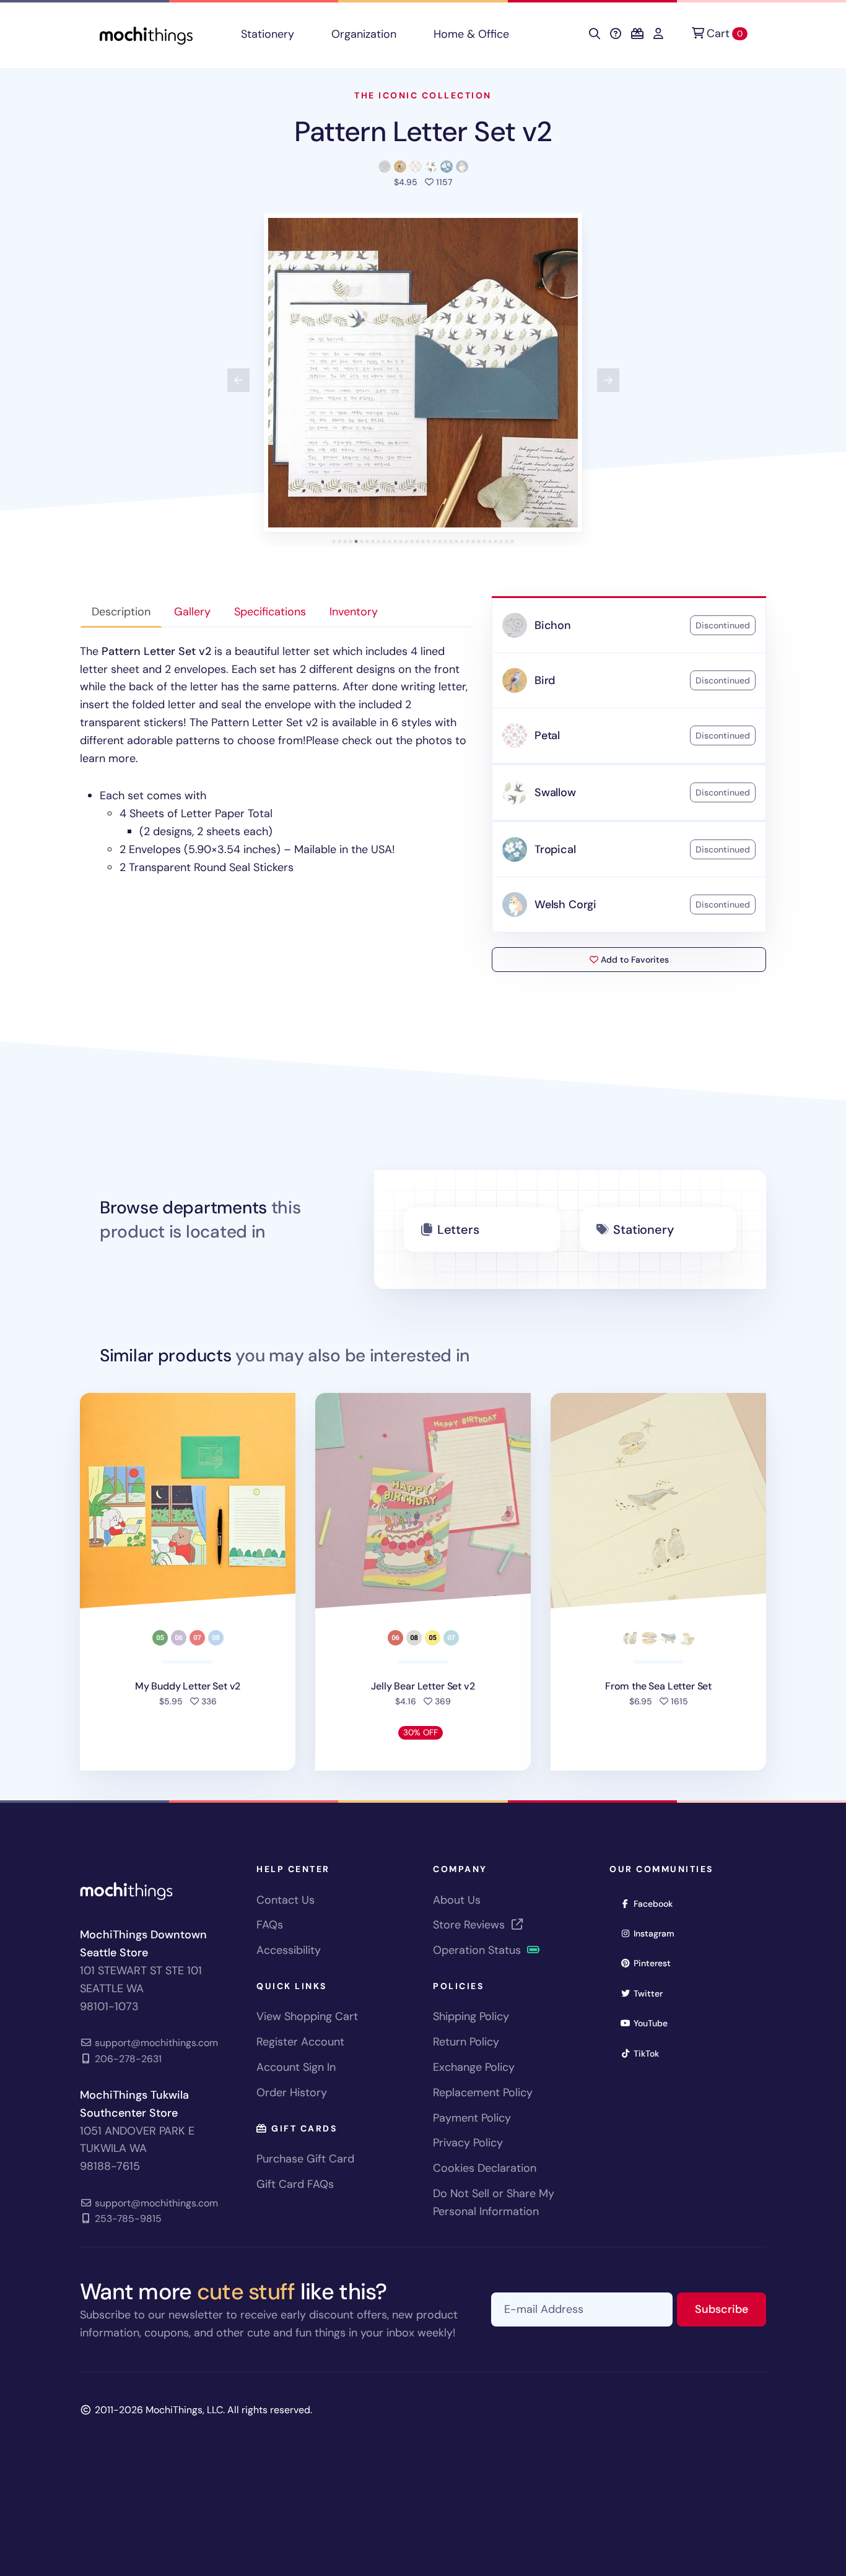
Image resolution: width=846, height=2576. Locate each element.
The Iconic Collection (423, 95)
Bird (545, 680)
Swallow (555, 792)
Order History (292, 2092)
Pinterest (656, 1963)
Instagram (658, 1933)
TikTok (650, 2053)
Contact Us (286, 1900)
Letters (458, 1229)
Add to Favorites (634, 960)
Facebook (657, 1903)
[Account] (658, 34)
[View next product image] (608, 380)
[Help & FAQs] (616, 34)
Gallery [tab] (192, 612)
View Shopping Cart (307, 2016)
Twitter (652, 1993)
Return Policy (466, 2042)
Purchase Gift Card (305, 2159)
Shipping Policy (471, 2016)
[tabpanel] (276, 760)
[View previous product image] (238, 380)
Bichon (553, 625)
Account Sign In (296, 2067)
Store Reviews (470, 1925)
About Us (457, 1900)
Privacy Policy (468, 2143)
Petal (547, 735)
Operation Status (478, 1950)
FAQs (270, 1925)
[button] (423, 373)
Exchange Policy (474, 2067)
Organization (364, 34)
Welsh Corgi (565, 904)
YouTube (655, 2023)
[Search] (595, 34)
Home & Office (471, 34)
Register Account (300, 2042)
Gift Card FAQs (295, 2184)
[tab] (334, 541)
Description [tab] (121, 612)
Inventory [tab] (354, 612)
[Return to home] (146, 34)
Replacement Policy (483, 2092)
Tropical (555, 849)
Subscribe (730, 2309)
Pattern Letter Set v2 (423, 132)
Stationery (268, 34)
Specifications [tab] (270, 612)
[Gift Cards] (637, 34)
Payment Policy (472, 2118)
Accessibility (289, 1950)
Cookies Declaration (485, 2168)
